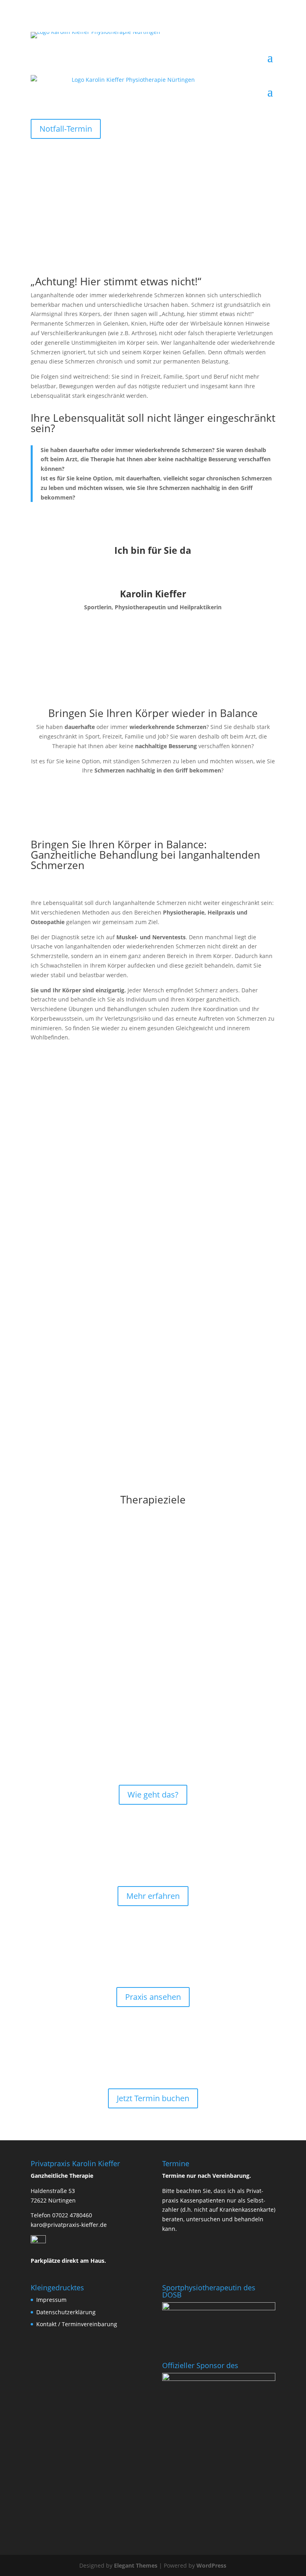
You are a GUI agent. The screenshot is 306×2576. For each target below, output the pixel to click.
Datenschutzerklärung (66, 2312)
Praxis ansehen (153, 1997)
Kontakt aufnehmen (153, 634)
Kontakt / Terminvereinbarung (77, 2324)
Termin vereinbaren (153, 2061)
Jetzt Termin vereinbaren (84, 1200)
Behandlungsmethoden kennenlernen (109, 1232)
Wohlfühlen (153, 1960)
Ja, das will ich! (66, 524)
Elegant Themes (136, 2565)
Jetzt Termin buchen (153, 2098)
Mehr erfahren (153, 1896)
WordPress (211, 2565)
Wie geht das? (153, 1795)
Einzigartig (153, 1757)
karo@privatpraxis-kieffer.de (69, 2225)
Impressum (51, 2300)
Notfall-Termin (66, 129)
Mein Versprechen (153, 1859)
